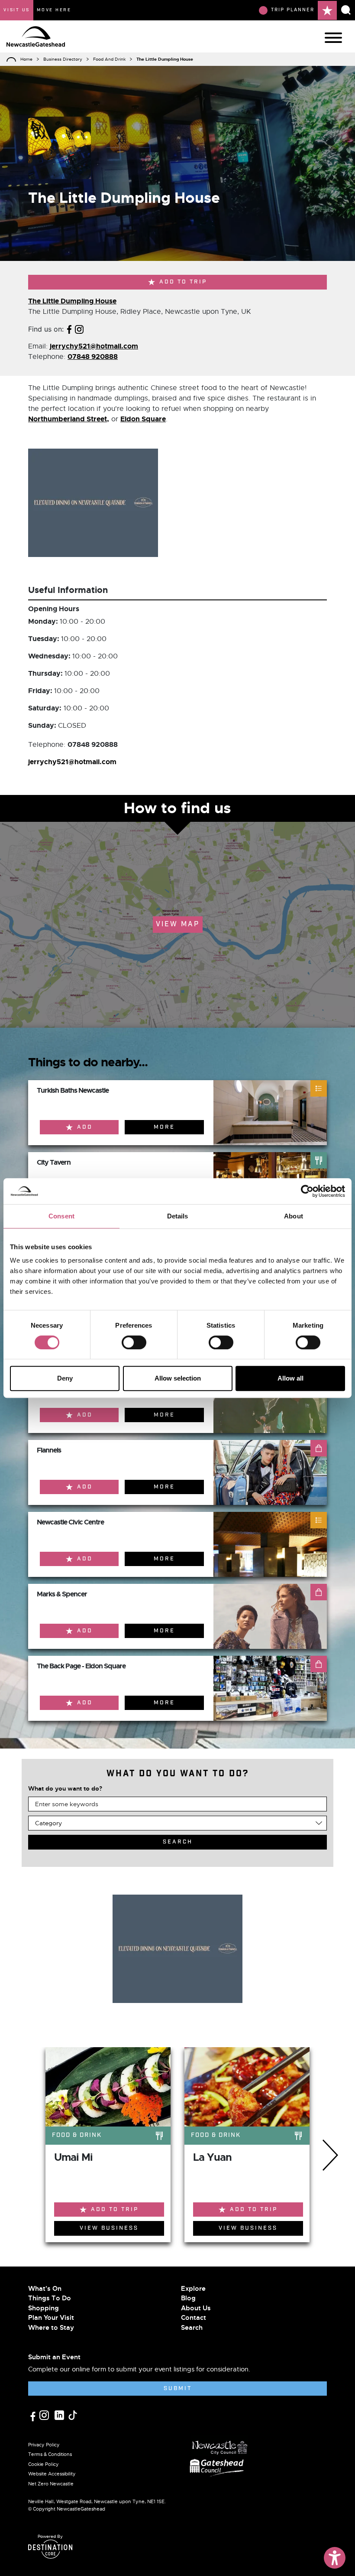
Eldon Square (143, 419)
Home (26, 59)
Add (85, 1127)
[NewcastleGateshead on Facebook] (34, 2415)
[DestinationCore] (50, 2549)
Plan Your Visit (51, 2318)
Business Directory (63, 59)
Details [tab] (178, 1216)
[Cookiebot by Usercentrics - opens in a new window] (307, 1191)
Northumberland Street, (69, 419)
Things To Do (50, 2298)
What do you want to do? (65, 1788)
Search (192, 2328)
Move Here (54, 10)
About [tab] (294, 1216)
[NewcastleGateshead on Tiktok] (73, 2414)
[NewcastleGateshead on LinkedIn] (60, 2414)
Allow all (290, 1378)
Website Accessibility (52, 2474)
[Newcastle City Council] (220, 2445)
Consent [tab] (61, 1216)
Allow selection (178, 1378)
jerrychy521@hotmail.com (94, 346)
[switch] (134, 1342)
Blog (188, 2298)
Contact (194, 2318)
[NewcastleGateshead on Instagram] (45, 2414)
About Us (196, 2308)
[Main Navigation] (333, 38)
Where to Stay (51, 2328)
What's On (45, 2289)
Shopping (44, 2308)
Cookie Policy (44, 2464)
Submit (178, 2389)
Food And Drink (109, 59)
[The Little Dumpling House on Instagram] (79, 329)
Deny (65, 1378)
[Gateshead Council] (218, 2467)
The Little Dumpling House (72, 301)
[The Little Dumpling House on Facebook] (69, 329)
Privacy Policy (44, 2445)
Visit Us (17, 10)
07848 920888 (93, 357)
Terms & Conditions (50, 2454)
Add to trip (183, 282)
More (164, 1127)
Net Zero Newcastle (51, 2484)
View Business (109, 2228)
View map (178, 924)
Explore (193, 2289)
